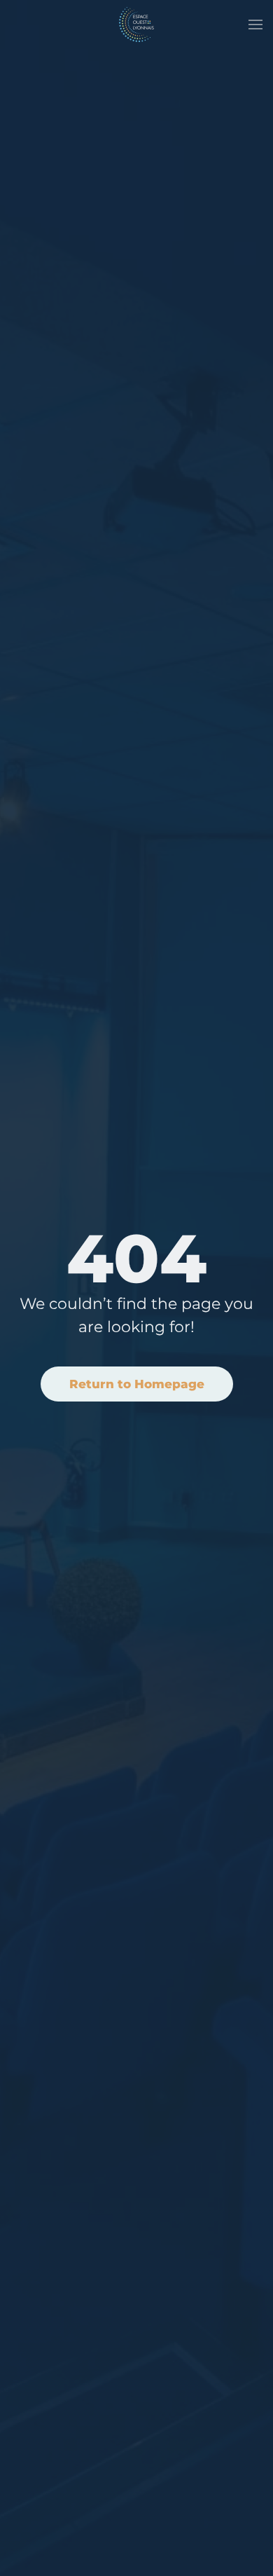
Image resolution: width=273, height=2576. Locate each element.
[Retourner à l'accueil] (136, 25)
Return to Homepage (137, 1384)
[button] (255, 25)
